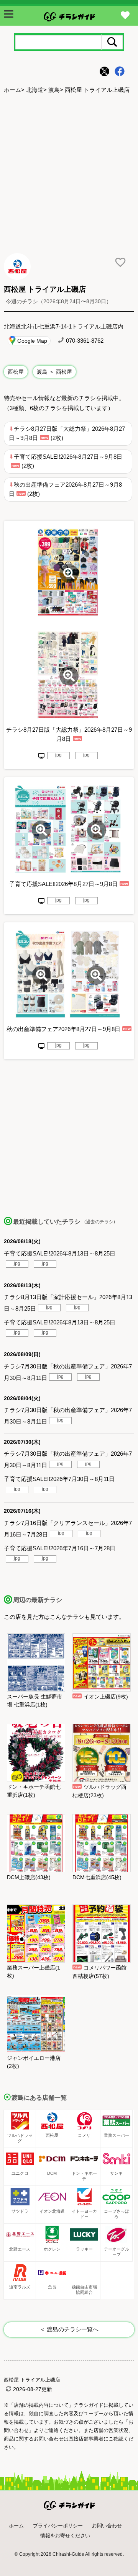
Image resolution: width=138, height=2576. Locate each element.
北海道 (35, 90)
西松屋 (16, 372)
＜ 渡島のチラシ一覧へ (69, 2329)
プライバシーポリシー (58, 2526)
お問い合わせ (107, 2526)
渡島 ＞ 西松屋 (54, 372)
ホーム (12, 90)
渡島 (54, 90)
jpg (58, 755)
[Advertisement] (69, 172)
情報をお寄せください (65, 2536)
